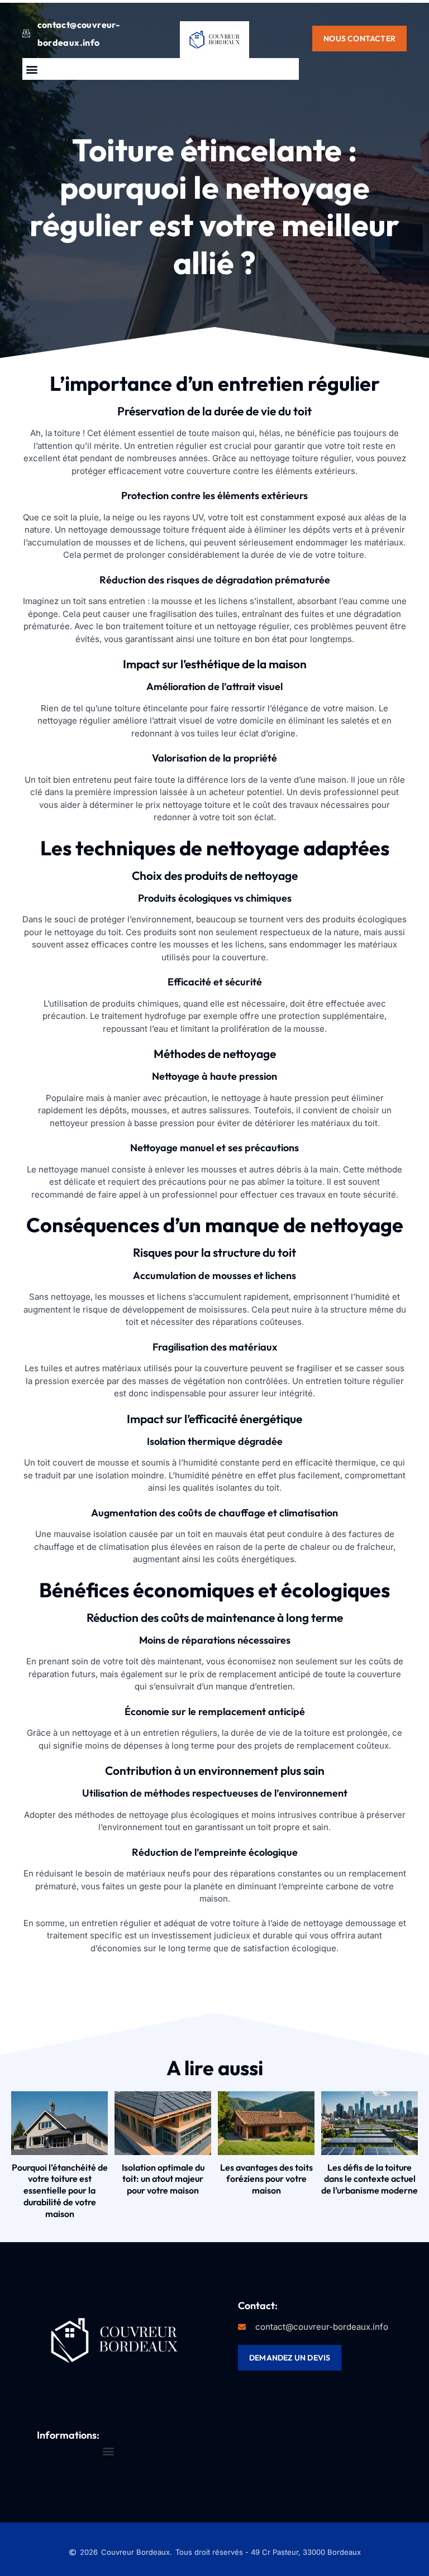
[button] (32, 69)
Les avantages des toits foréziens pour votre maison (266, 2179)
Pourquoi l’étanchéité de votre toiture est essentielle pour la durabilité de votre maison (60, 2190)
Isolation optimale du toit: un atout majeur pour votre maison (163, 2179)
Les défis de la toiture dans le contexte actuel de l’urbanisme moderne (370, 2179)
